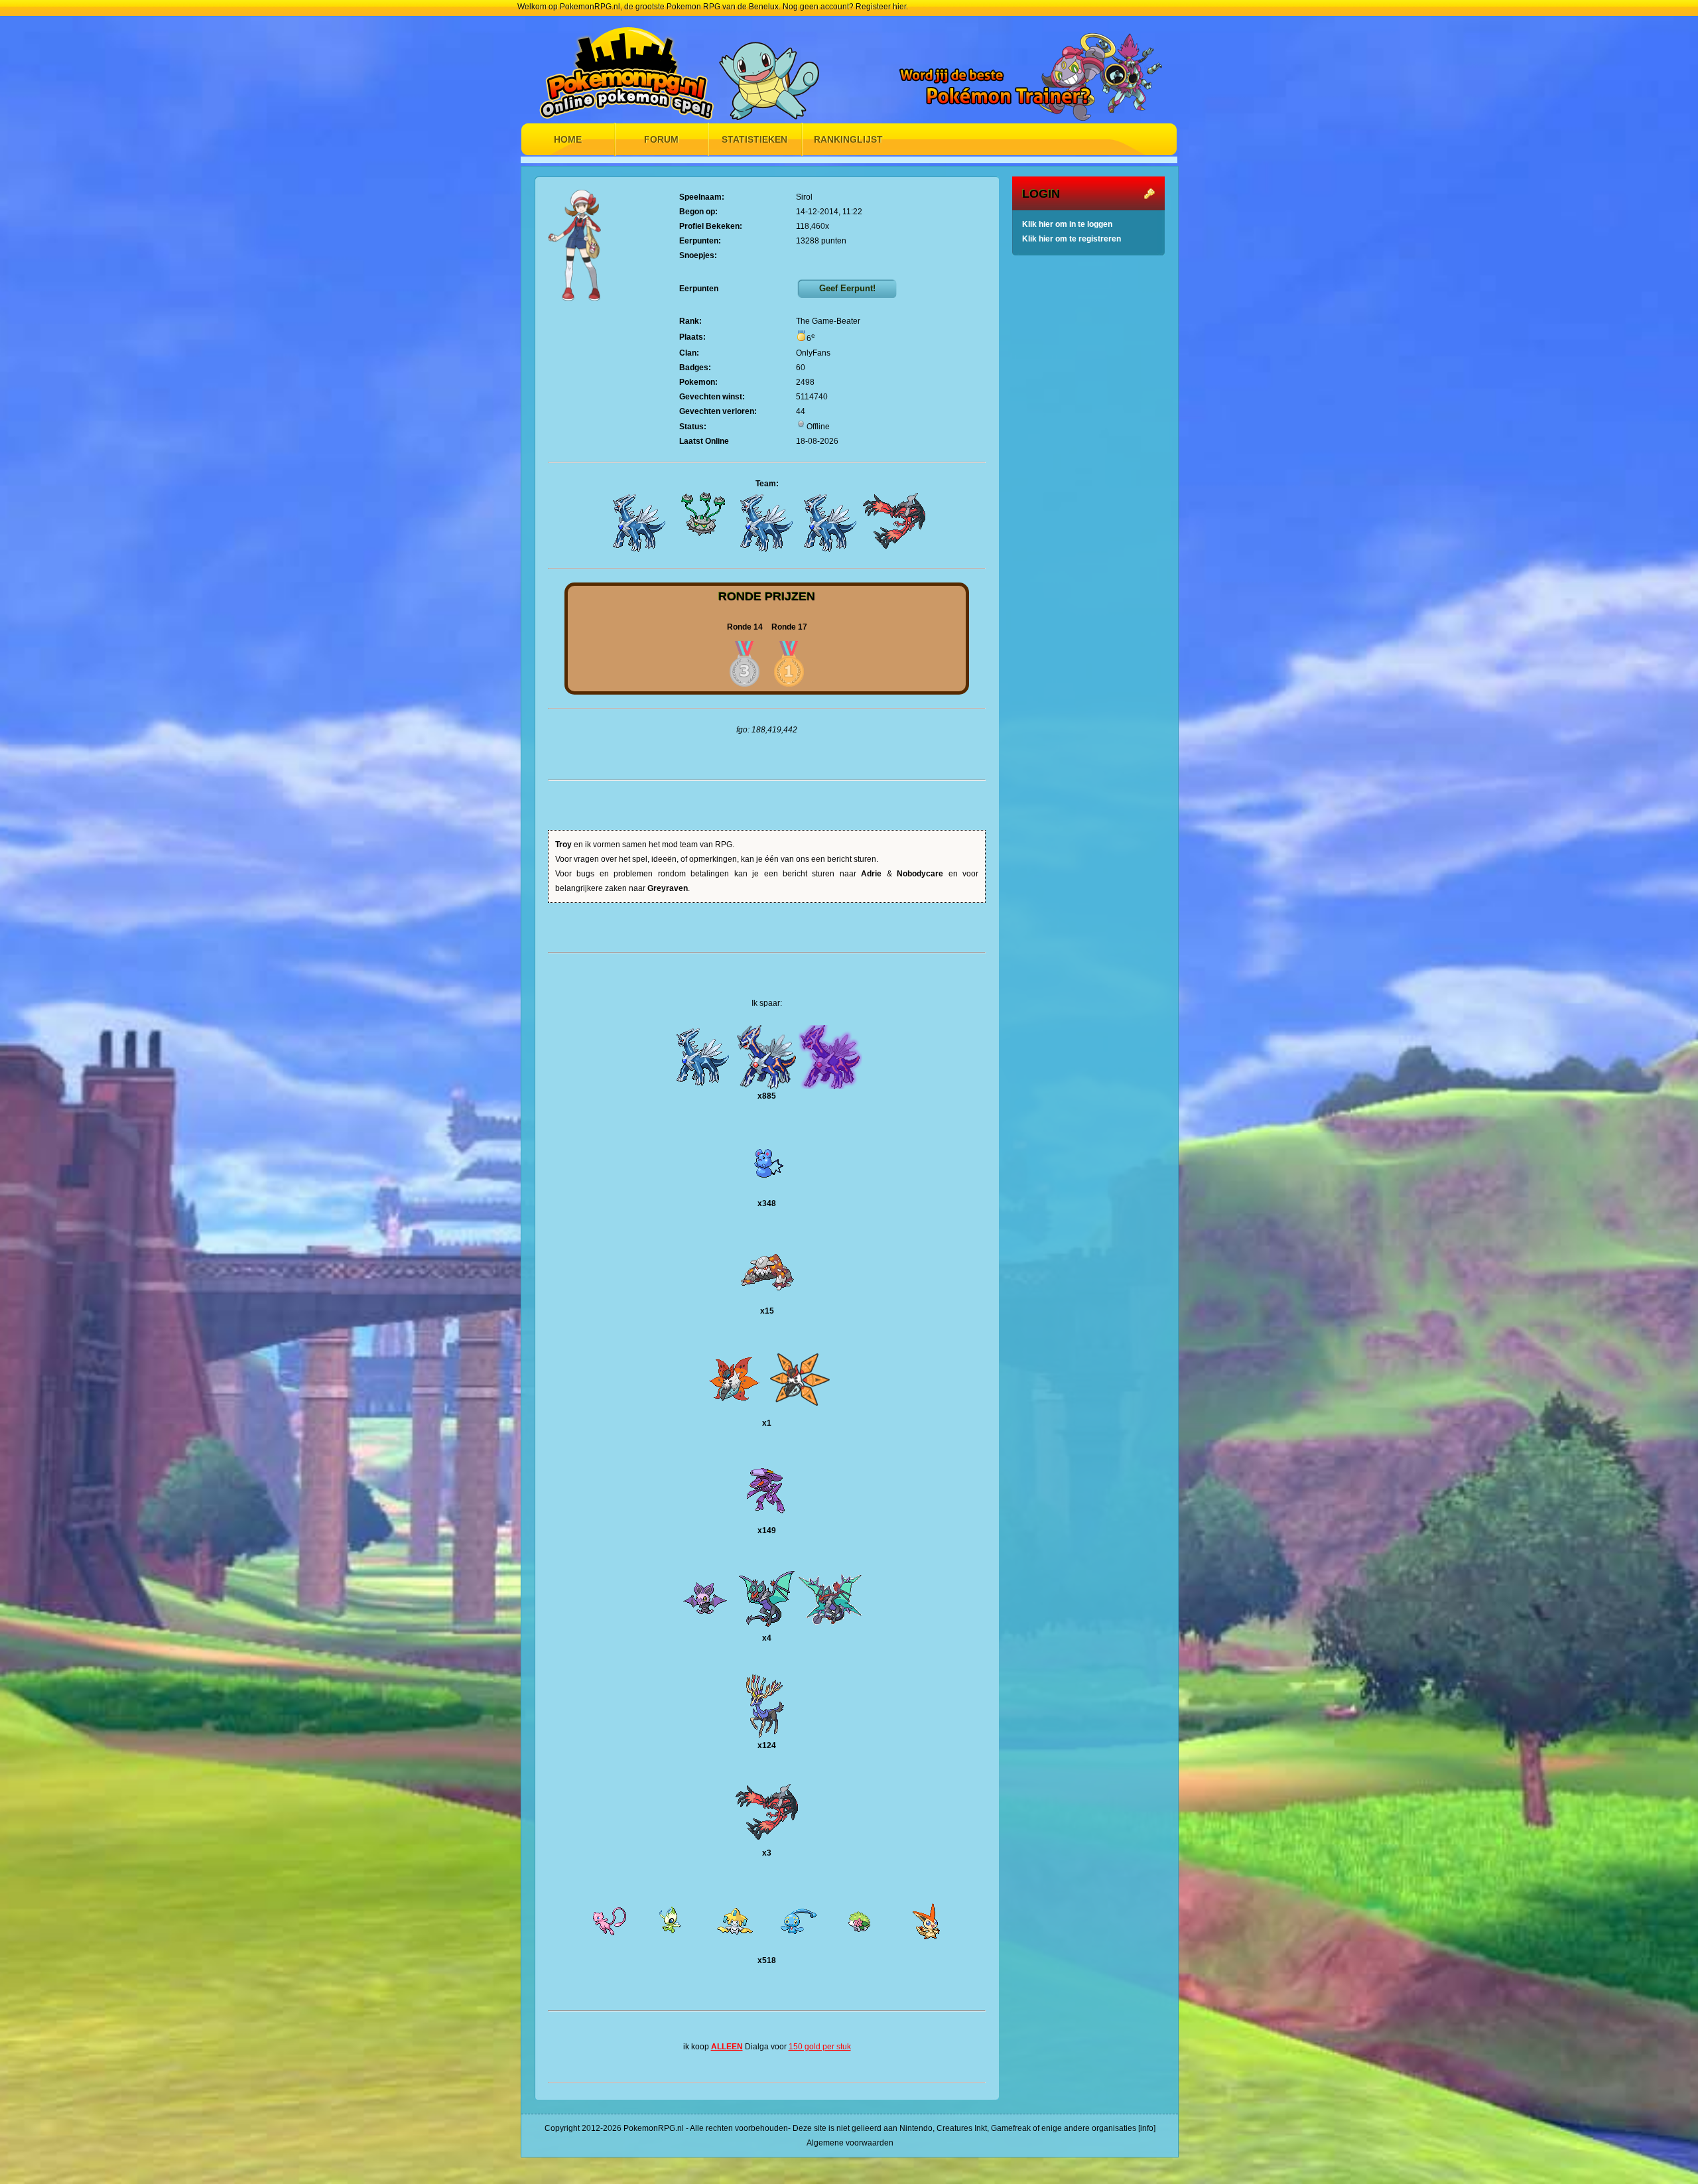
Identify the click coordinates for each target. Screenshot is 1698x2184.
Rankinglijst (848, 139)
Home (568, 139)
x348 (767, 1203)
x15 (767, 1311)
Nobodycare (920, 874)
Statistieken (754, 139)
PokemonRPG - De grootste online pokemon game (630, 68)
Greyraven (668, 888)
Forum (661, 139)
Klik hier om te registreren (1072, 239)
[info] (1147, 2128)
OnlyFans (813, 353)
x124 (767, 1745)
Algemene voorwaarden (850, 2143)
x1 (767, 1423)
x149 (767, 1531)
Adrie (871, 874)
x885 (767, 1096)
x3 (767, 1853)
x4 (767, 1638)
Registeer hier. (882, 7)
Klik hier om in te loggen (1067, 224)
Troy (563, 845)
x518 (767, 1960)
